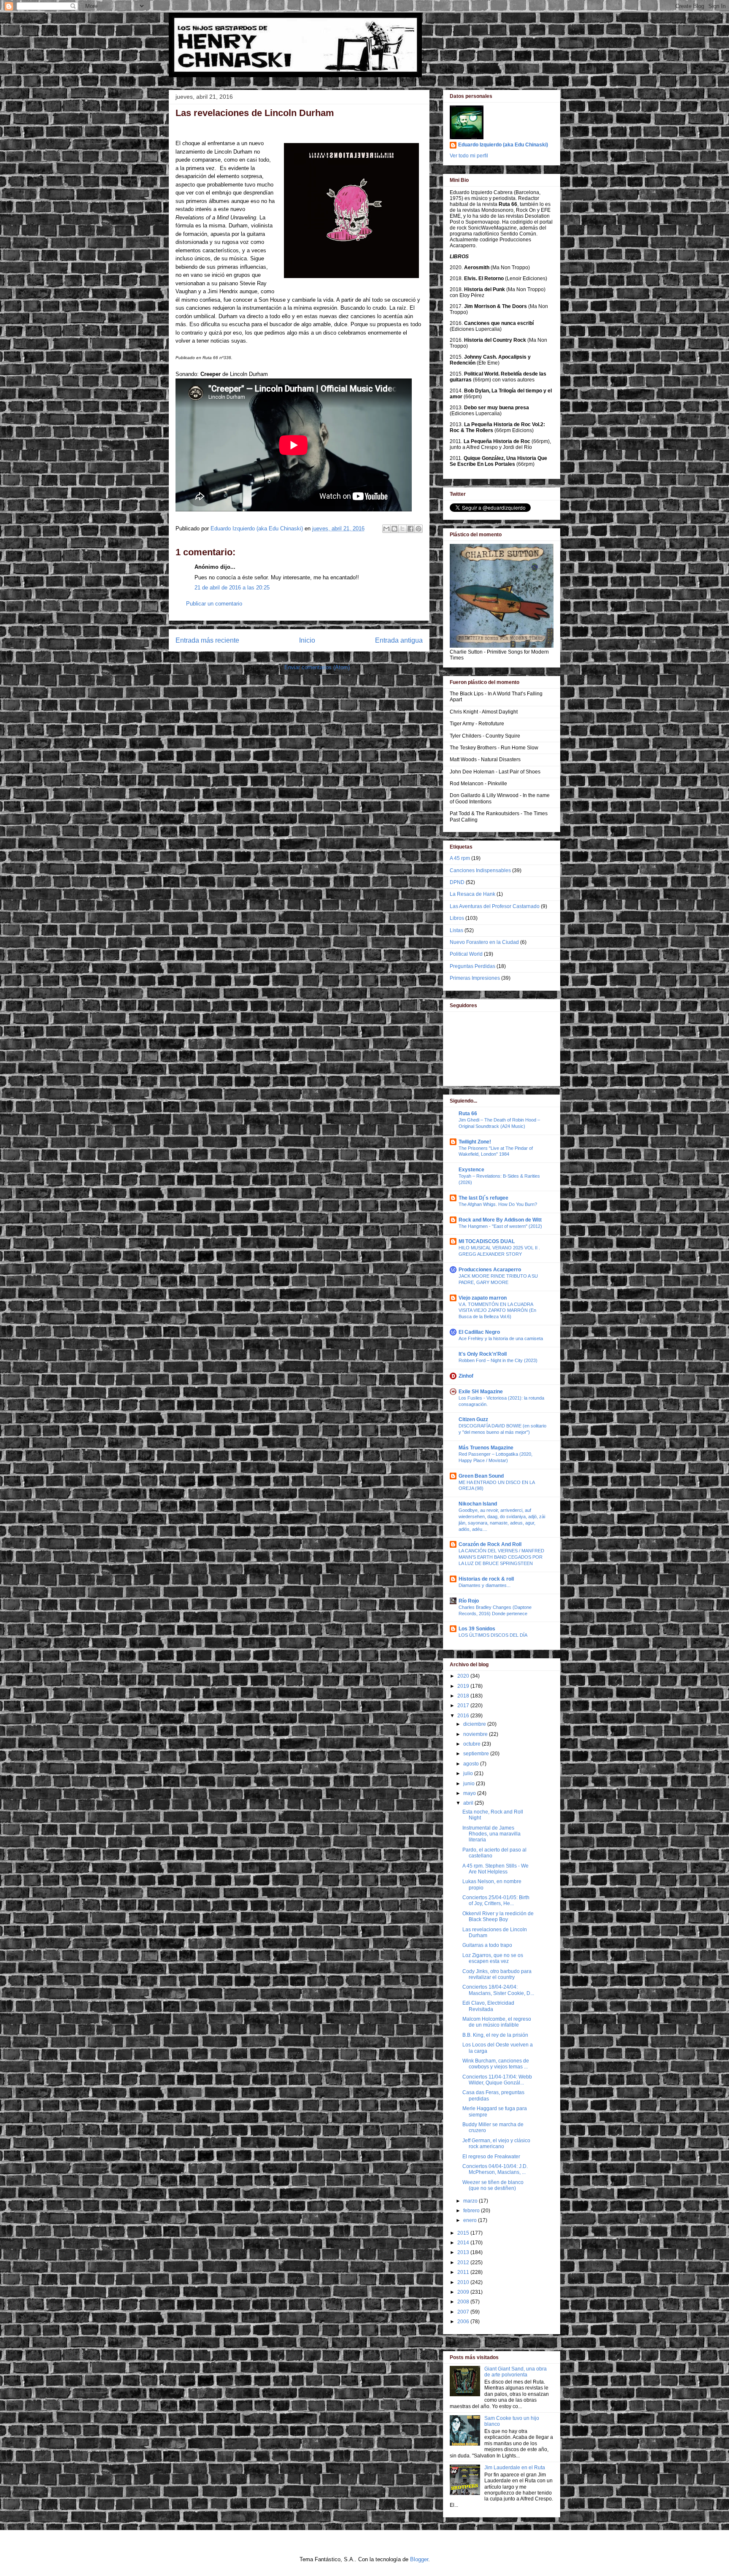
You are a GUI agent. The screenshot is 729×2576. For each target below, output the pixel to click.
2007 (464, 2312)
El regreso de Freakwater (491, 2157)
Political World (466, 954)
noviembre (476, 1734)
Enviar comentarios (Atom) (317, 667)
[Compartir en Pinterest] (418, 529)
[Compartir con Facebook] (410, 529)
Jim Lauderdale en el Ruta (515, 2468)
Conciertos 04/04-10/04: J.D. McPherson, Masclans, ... (495, 2169)
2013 (464, 2252)
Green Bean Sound (481, 1476)
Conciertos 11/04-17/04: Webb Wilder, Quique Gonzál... (497, 2080)
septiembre (477, 1754)
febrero (472, 2211)
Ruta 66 (468, 1114)
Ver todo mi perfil (469, 156)
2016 (464, 1716)
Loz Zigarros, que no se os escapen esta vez (493, 1958)
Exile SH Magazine (481, 1392)
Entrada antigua (399, 640)
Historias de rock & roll (486, 1579)
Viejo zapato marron (483, 1298)
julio (469, 1773)
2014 (464, 2243)
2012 (464, 2262)
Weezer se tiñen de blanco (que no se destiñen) (493, 2185)
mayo (470, 1793)
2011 (464, 2272)
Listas (456, 930)
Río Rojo (469, 1601)
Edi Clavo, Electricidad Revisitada (488, 2006)
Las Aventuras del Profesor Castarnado (495, 906)
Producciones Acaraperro (490, 1270)
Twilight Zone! (475, 1142)
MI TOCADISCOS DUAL (487, 1241)
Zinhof (466, 1376)
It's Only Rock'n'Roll (483, 1354)
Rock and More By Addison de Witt (500, 1220)
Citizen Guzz (473, 1419)
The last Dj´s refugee (483, 1198)
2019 (464, 1686)
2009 (464, 2292)
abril (469, 1803)
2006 (464, 2322)
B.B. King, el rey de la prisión (495, 2035)
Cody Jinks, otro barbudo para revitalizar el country (497, 1974)
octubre (472, 1744)
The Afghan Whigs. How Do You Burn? (498, 1204)
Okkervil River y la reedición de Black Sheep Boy (498, 1916)
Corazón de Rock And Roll (490, 1544)
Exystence (471, 1170)
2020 (464, 1676)
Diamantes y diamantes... (485, 1585)
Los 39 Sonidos (477, 1629)
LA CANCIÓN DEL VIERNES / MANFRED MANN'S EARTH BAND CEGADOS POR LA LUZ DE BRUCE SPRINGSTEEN (501, 1557)
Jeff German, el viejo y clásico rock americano (496, 2144)
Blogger (419, 2559)
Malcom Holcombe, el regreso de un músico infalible (497, 2022)
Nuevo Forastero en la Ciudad (484, 942)
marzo (471, 2201)
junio (470, 1784)
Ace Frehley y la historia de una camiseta (501, 1338)
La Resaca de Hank (472, 894)
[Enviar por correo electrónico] (386, 529)
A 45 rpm (460, 858)
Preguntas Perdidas (472, 966)
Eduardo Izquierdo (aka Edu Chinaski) (503, 145)
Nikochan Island (478, 1504)
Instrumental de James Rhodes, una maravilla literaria (491, 1834)
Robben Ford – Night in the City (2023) (498, 1360)
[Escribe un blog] (394, 529)
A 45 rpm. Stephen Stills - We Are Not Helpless (495, 1869)
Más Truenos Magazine (486, 1448)
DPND (457, 882)
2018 (464, 1696)
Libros (457, 918)
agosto (472, 1764)
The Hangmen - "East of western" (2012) (500, 1226)
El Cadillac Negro (479, 1332)
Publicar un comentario (214, 604)
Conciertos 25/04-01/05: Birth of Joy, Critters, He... (496, 1900)
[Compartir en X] (402, 529)
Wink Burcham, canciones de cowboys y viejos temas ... (496, 2064)
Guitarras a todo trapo (487, 1945)
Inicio (307, 640)
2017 (464, 1706)
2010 (464, 2282)
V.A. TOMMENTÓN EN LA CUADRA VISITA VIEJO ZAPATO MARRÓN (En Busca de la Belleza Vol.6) (497, 1311)
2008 (464, 2302)
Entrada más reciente (207, 640)
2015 (464, 2233)
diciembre (475, 1724)
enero (471, 2220)
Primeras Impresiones (475, 978)
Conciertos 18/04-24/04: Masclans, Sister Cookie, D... (498, 1990)
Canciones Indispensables (480, 870)
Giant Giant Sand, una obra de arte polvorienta (516, 2372)
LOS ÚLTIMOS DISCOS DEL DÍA (493, 1635)
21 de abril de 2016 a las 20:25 (232, 588)
